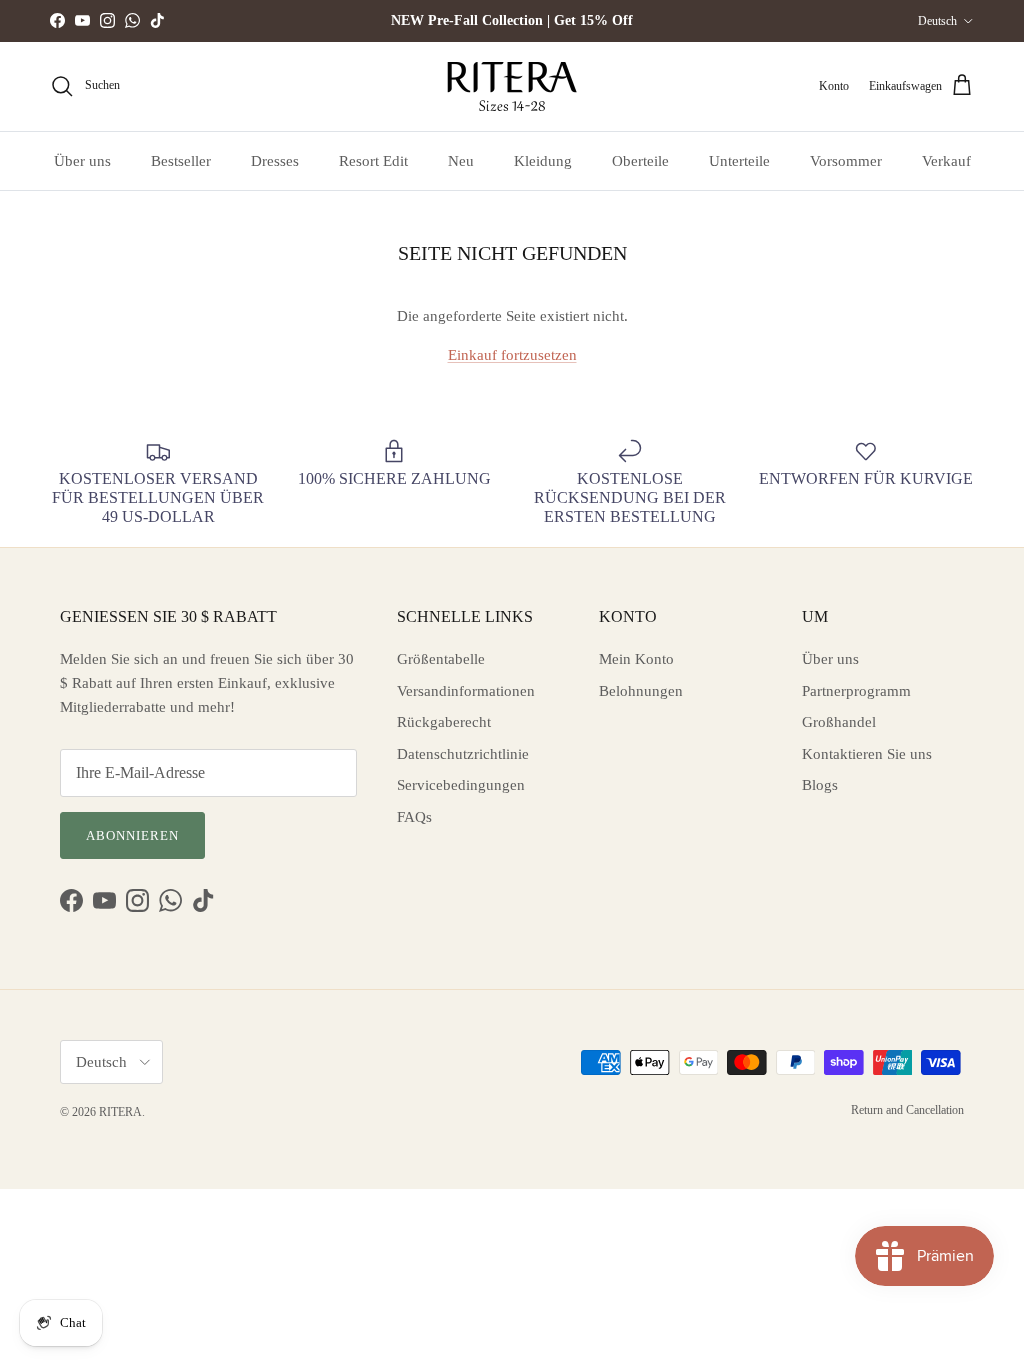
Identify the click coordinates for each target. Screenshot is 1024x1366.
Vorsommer (846, 161)
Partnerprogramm (856, 691)
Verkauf (946, 161)
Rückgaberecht (444, 722)
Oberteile (640, 161)
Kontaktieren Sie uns (867, 754)
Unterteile (739, 161)
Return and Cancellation (907, 1110)
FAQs (414, 817)
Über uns (82, 161)
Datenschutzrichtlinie (463, 754)
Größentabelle (441, 659)
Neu (461, 161)
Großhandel (839, 722)
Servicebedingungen (461, 785)
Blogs (820, 785)
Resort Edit (373, 161)
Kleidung (543, 161)
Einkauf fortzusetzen (512, 355)
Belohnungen (641, 691)
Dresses (275, 161)
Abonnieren (132, 835)
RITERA (120, 1112)
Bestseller (181, 161)
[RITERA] (512, 86)
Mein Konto (636, 659)
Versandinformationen (466, 691)
